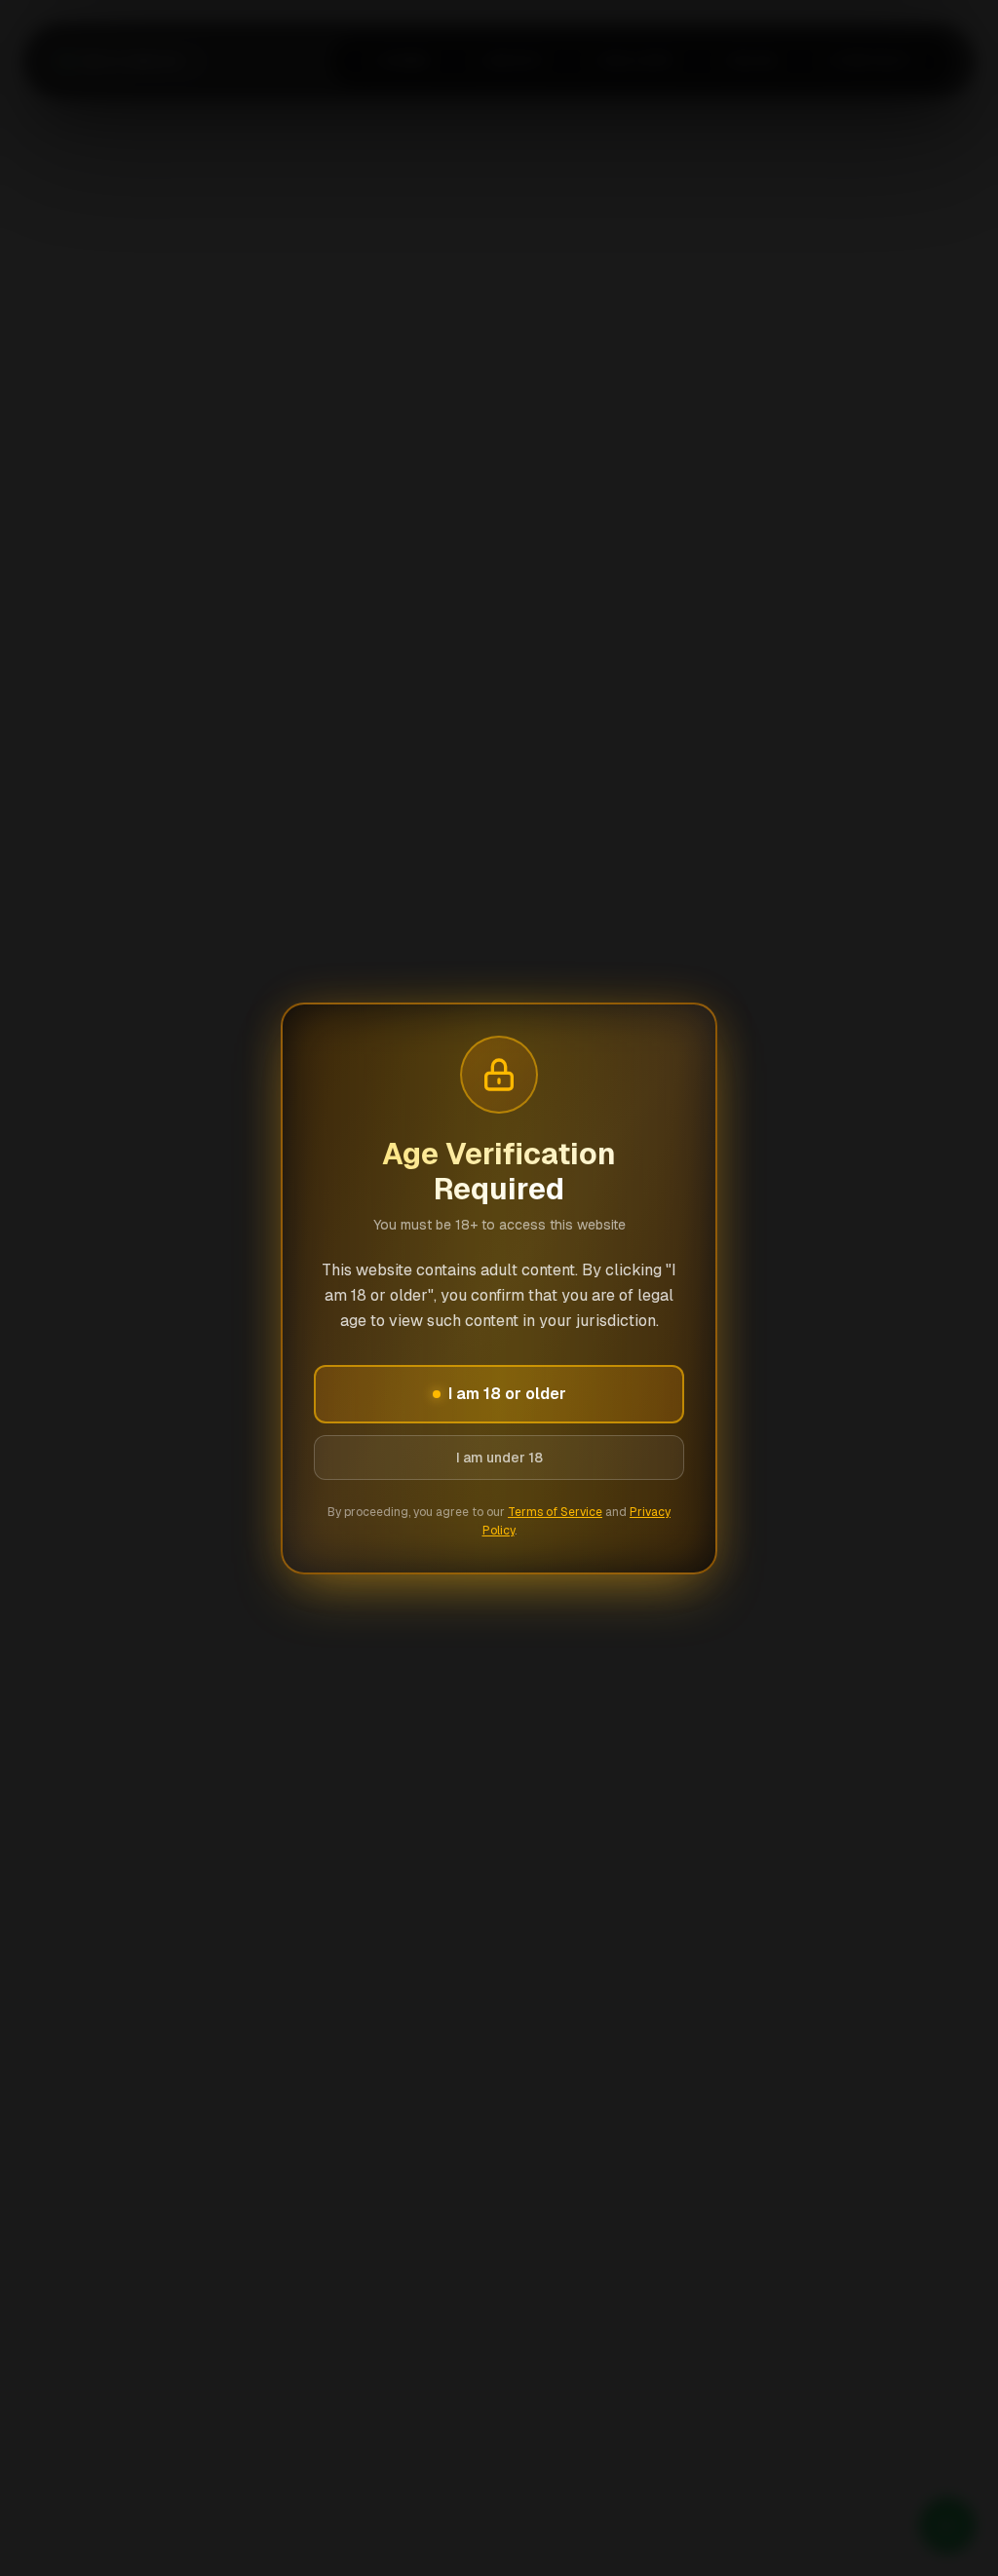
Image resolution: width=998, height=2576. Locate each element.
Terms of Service (555, 1512)
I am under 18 (499, 1458)
